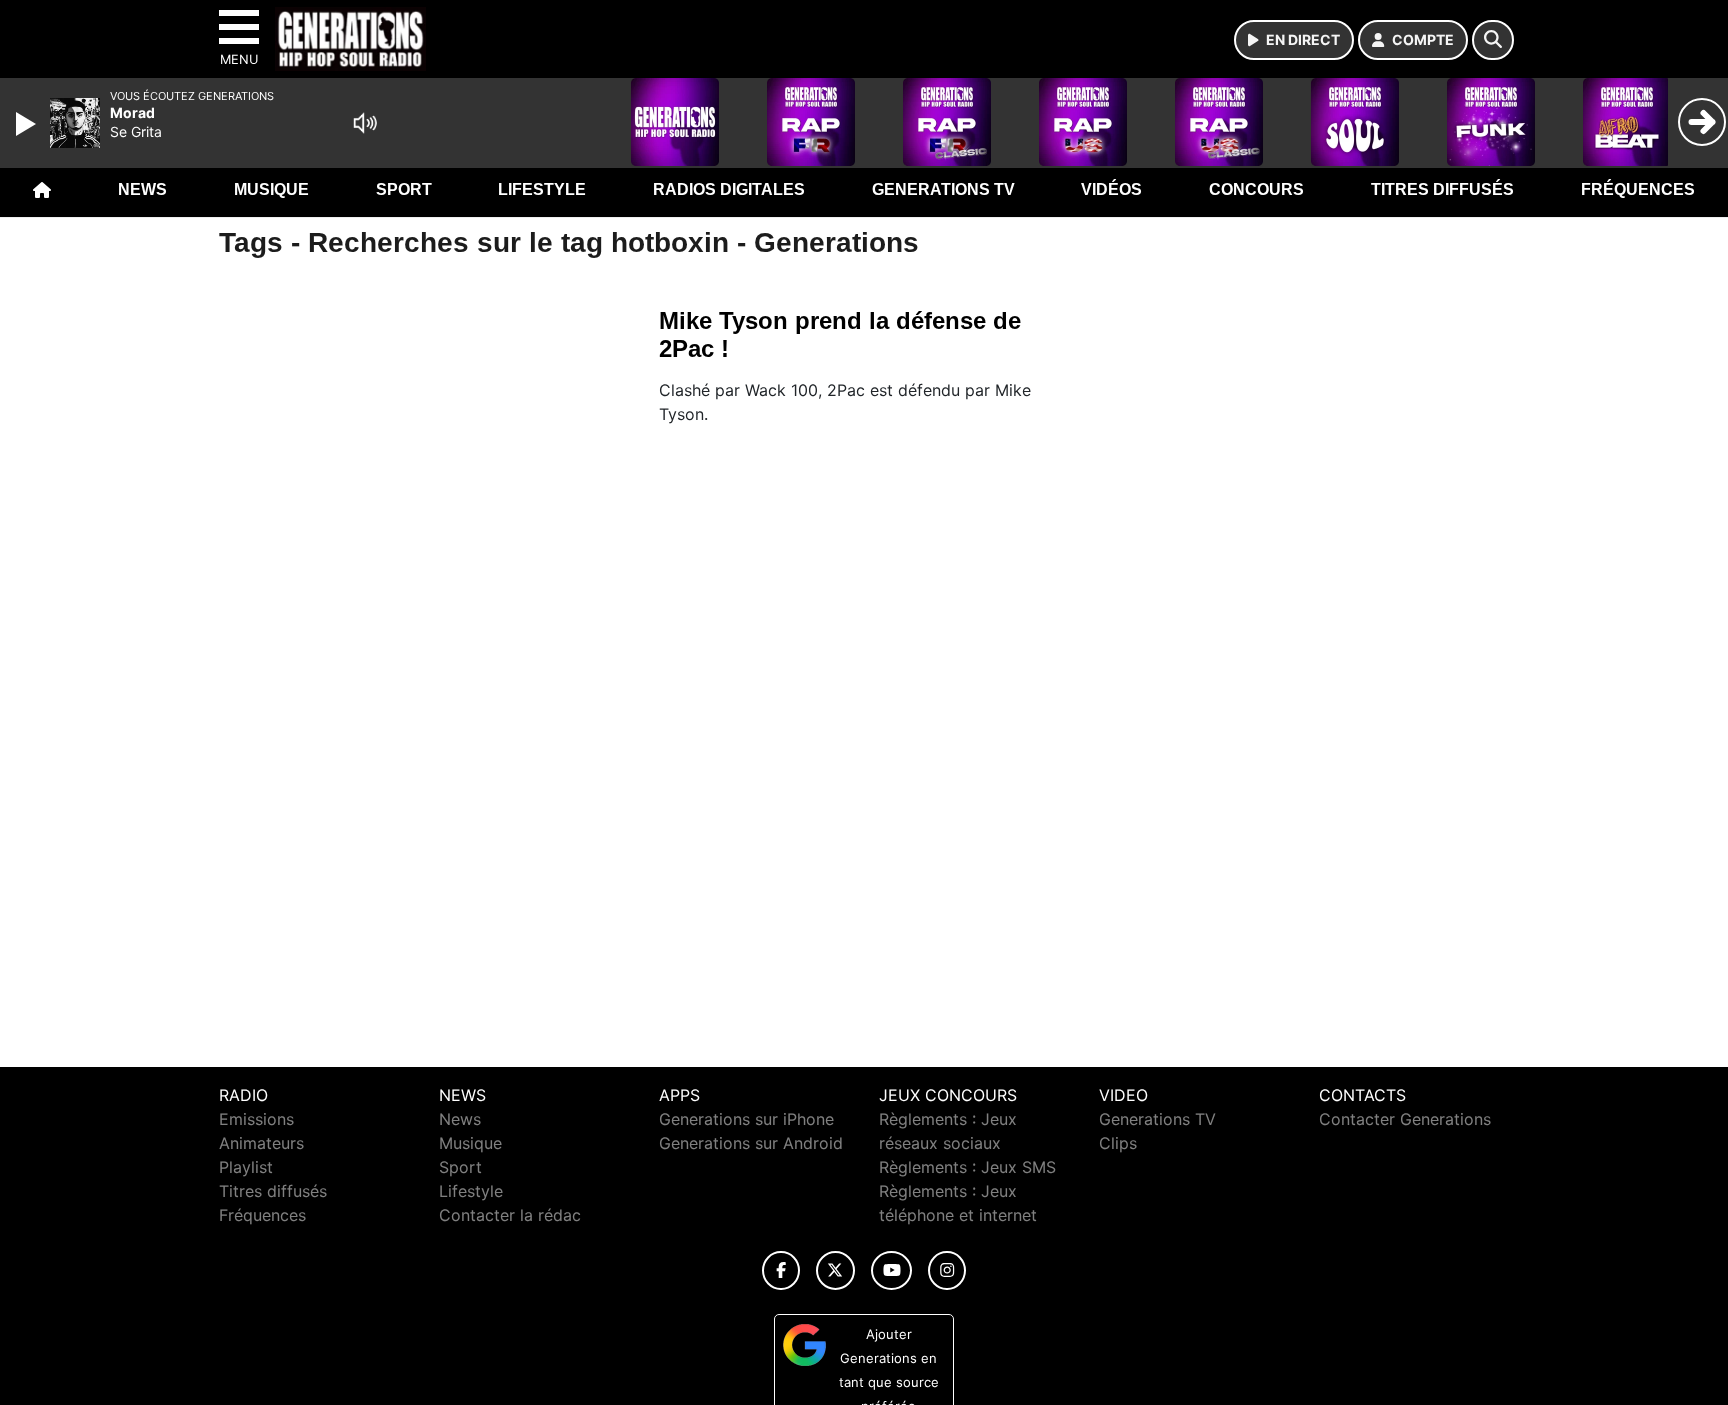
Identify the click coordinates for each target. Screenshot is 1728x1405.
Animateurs (261, 1143)
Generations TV (943, 189)
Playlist (246, 1167)
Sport (404, 189)
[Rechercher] (1493, 40)
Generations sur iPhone (746, 1119)
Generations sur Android (751, 1143)
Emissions (256, 1119)
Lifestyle (542, 189)
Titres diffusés (1442, 189)
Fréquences (1638, 189)
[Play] (28, 124)
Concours (1256, 189)
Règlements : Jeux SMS (967, 1167)
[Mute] (365, 123)
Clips (1118, 1143)
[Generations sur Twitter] (835, 1270)
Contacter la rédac (510, 1215)
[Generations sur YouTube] (891, 1270)
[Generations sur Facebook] (781, 1270)
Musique (271, 189)
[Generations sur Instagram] (947, 1270)
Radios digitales (729, 189)
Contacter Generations (1405, 1119)
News (142, 189)
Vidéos (1111, 189)
